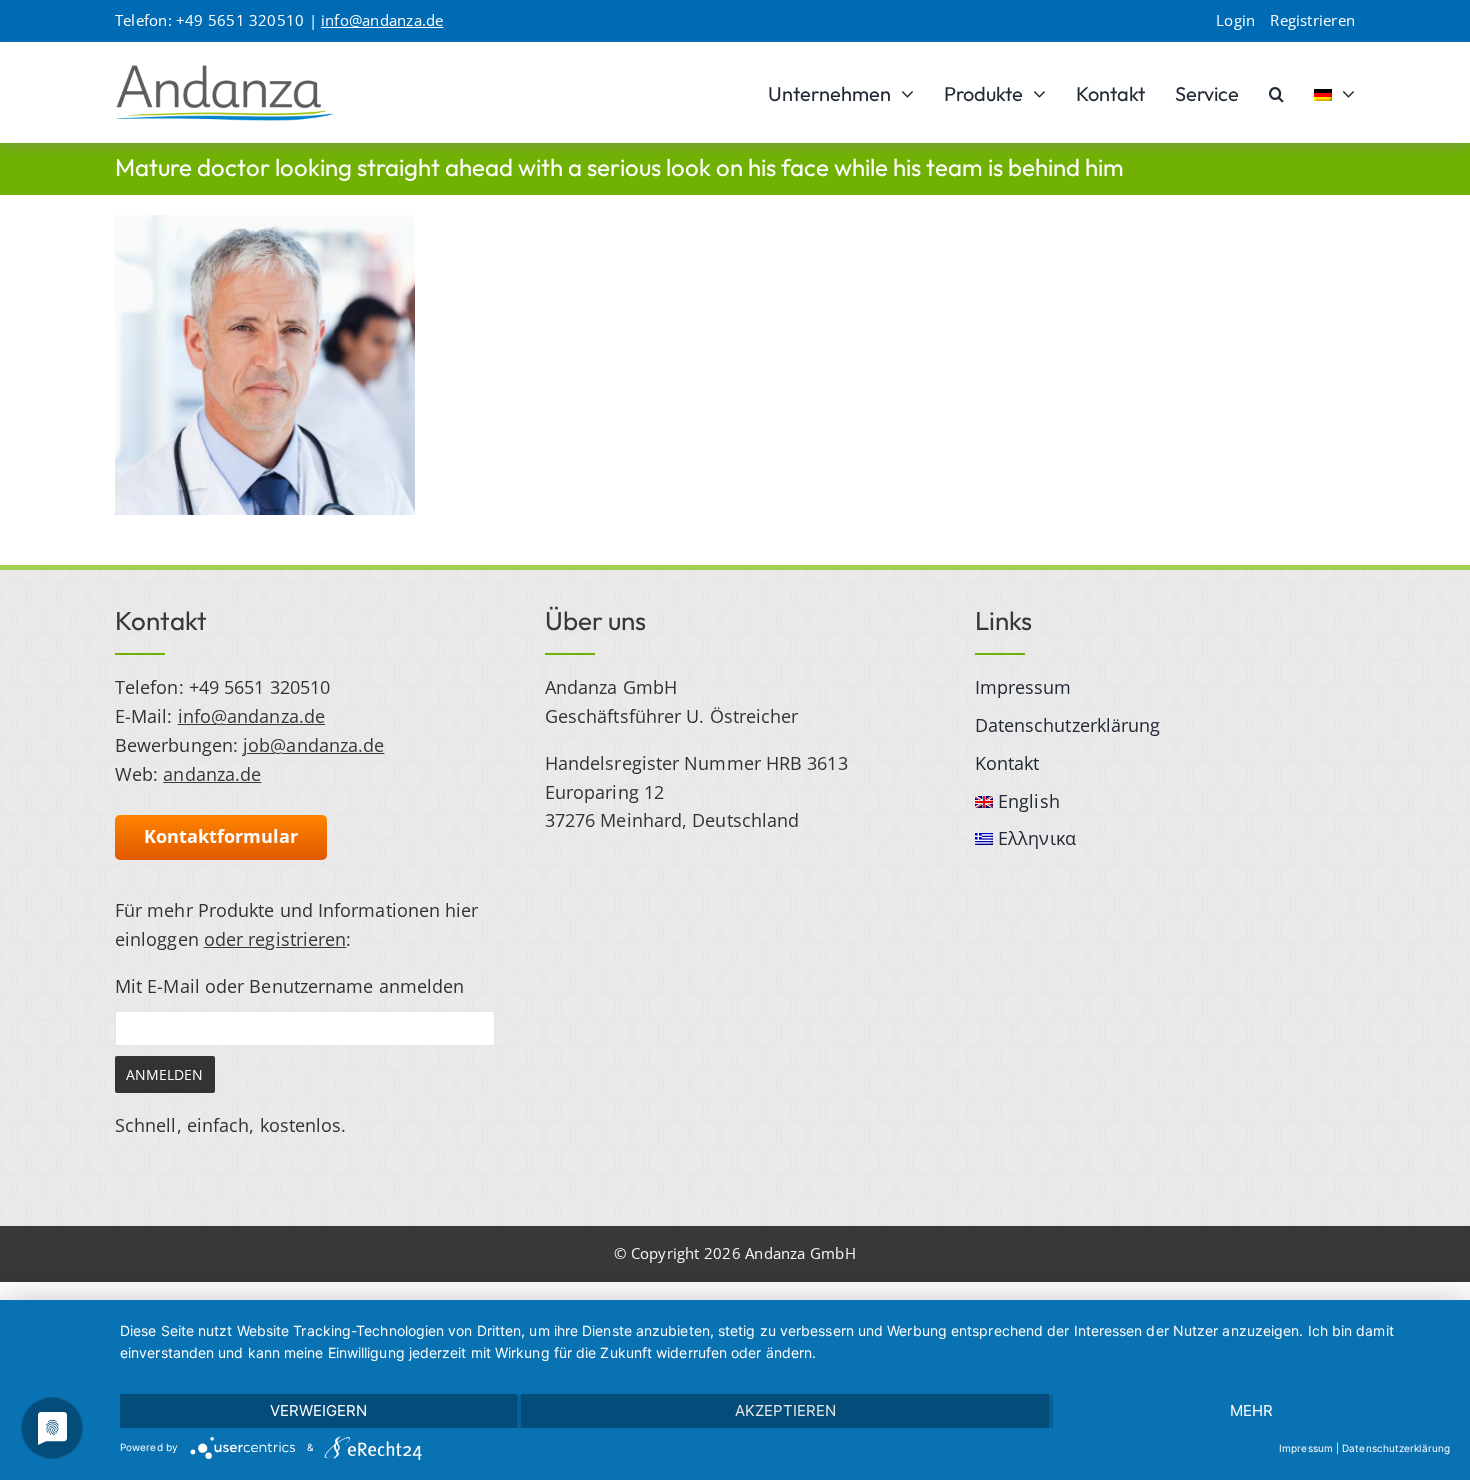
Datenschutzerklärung (1396, 1448)
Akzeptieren (785, 1410)
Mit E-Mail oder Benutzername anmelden (289, 986)
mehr (1251, 1410)
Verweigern (318, 1410)
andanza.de (212, 774)
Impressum (1306, 1448)
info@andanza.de (382, 20)
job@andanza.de (313, 745)
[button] (1276, 93)
